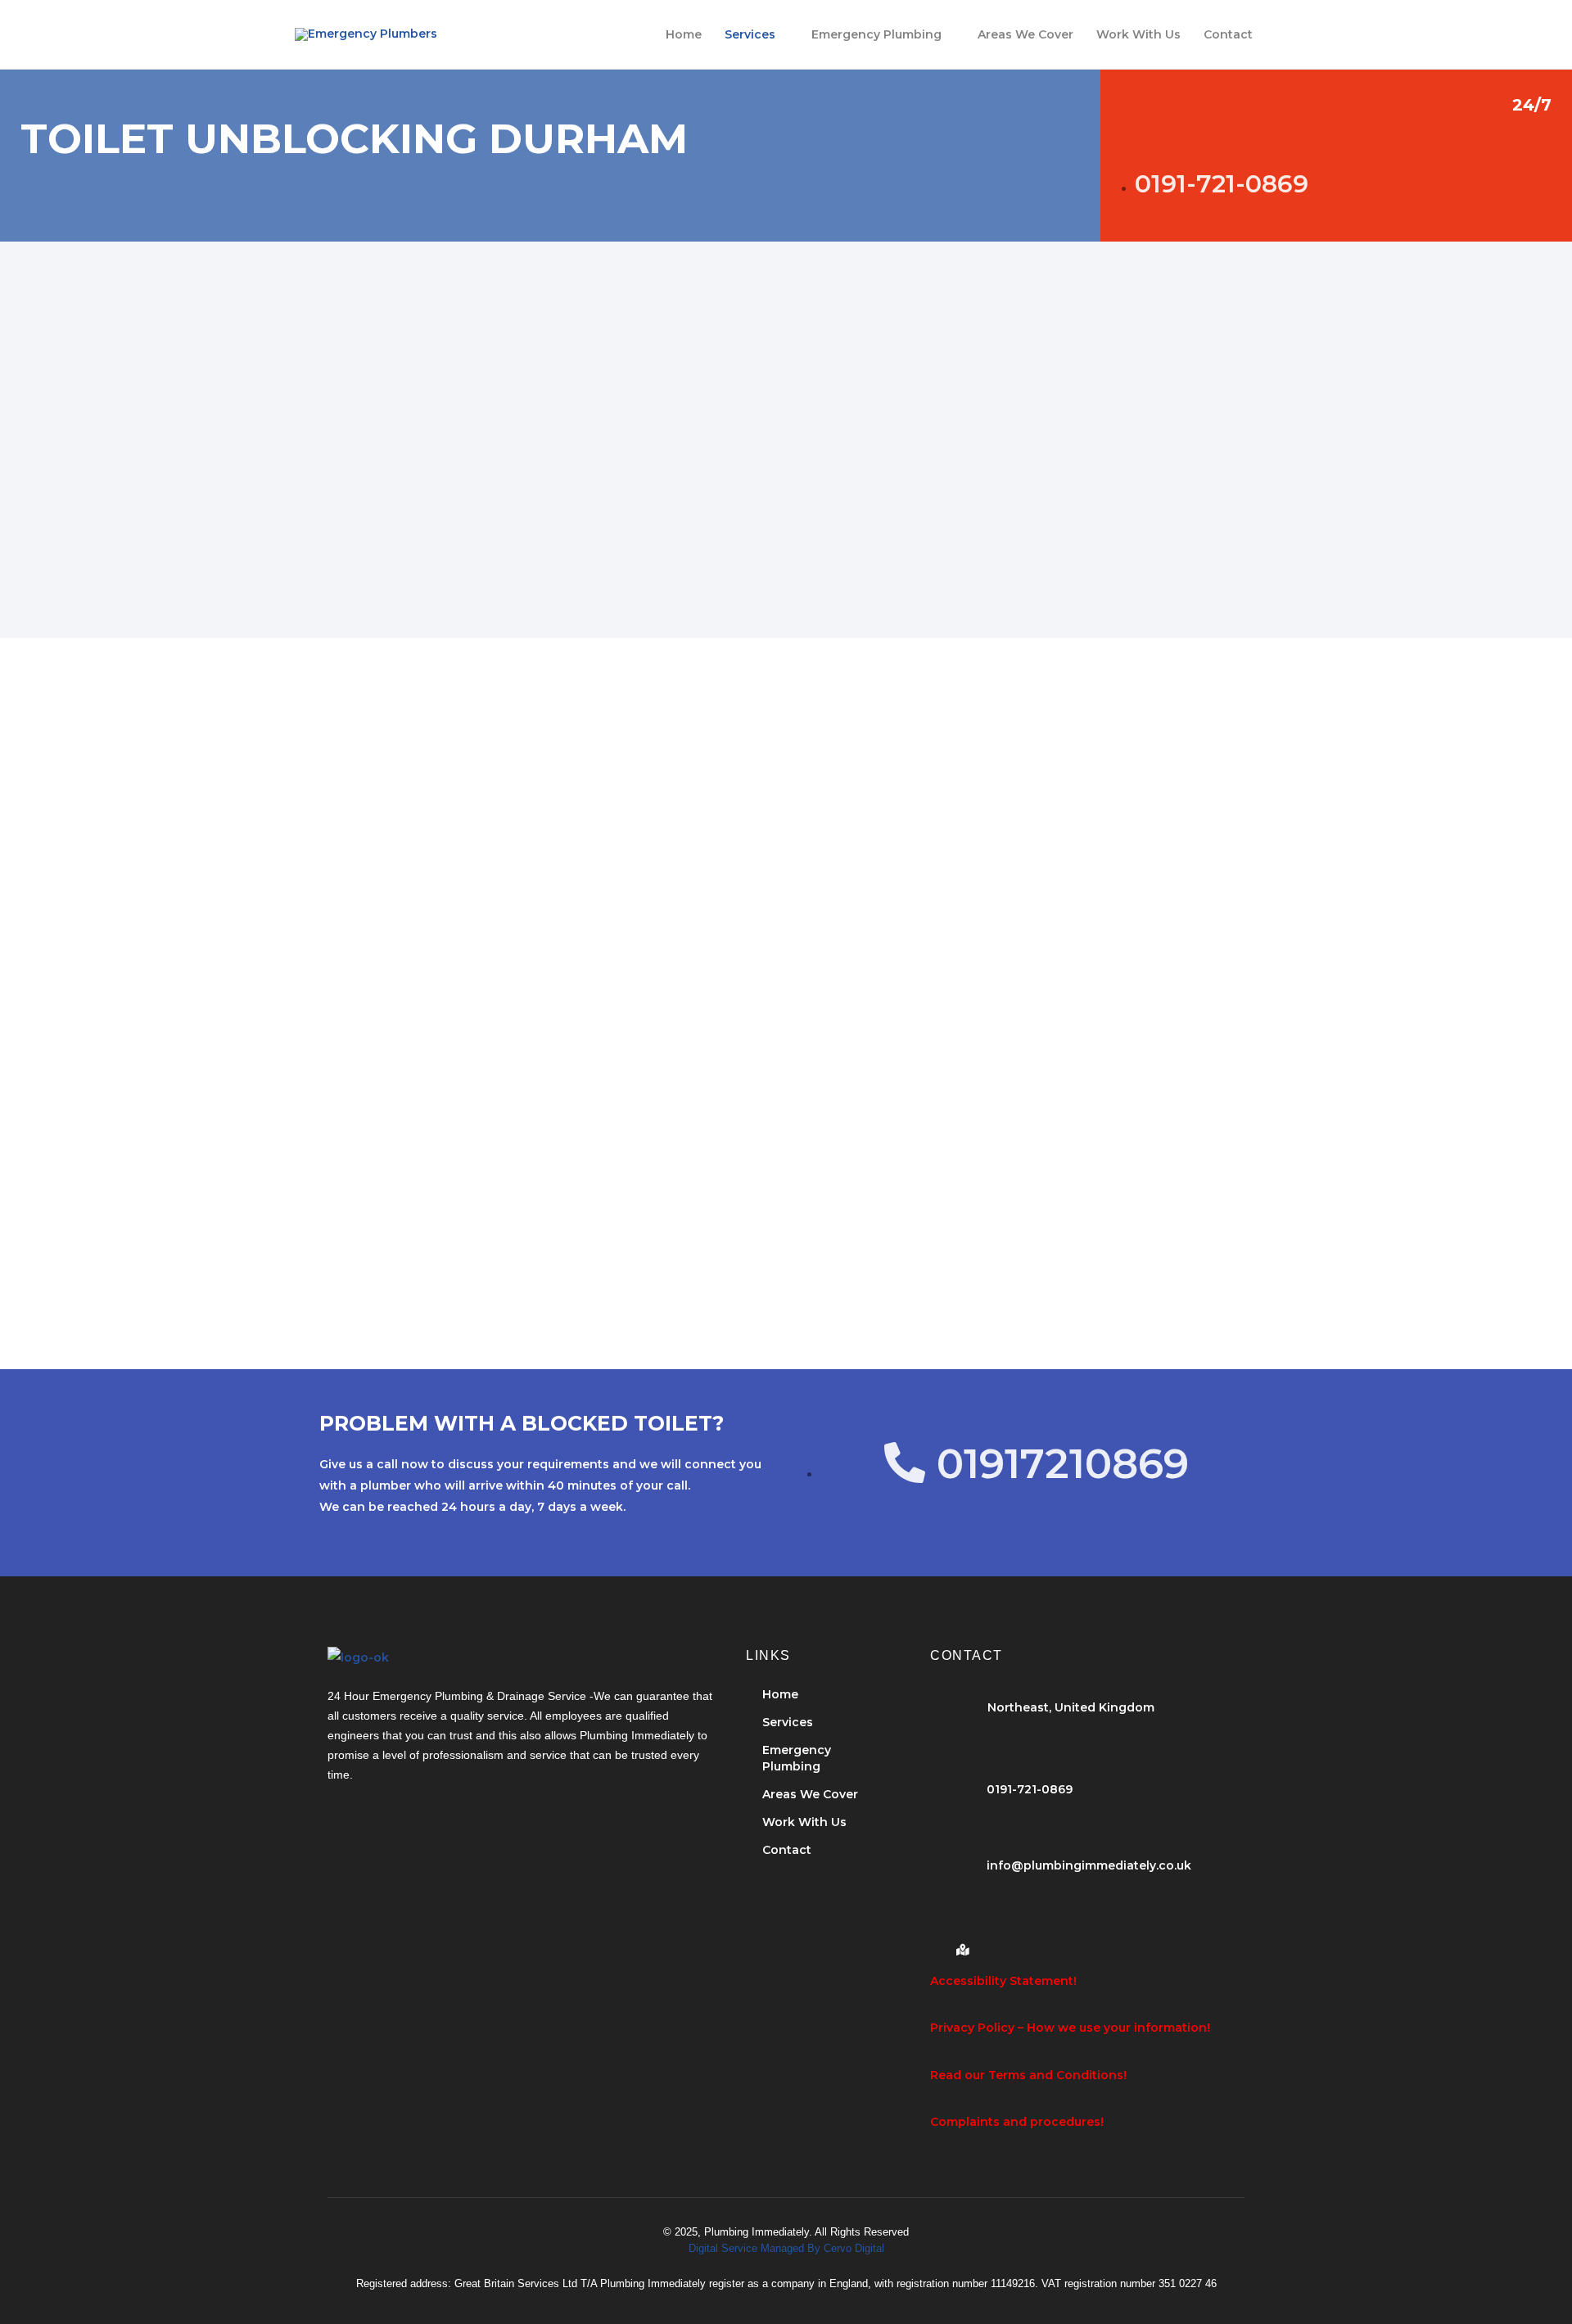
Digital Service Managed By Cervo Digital (786, 2248)
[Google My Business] (962, 1943)
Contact (1228, 34)
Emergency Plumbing (876, 34)
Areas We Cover (1025, 34)
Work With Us (1138, 34)
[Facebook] (934, 1943)
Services (750, 34)
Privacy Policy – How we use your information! (1070, 2028)
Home (684, 34)
